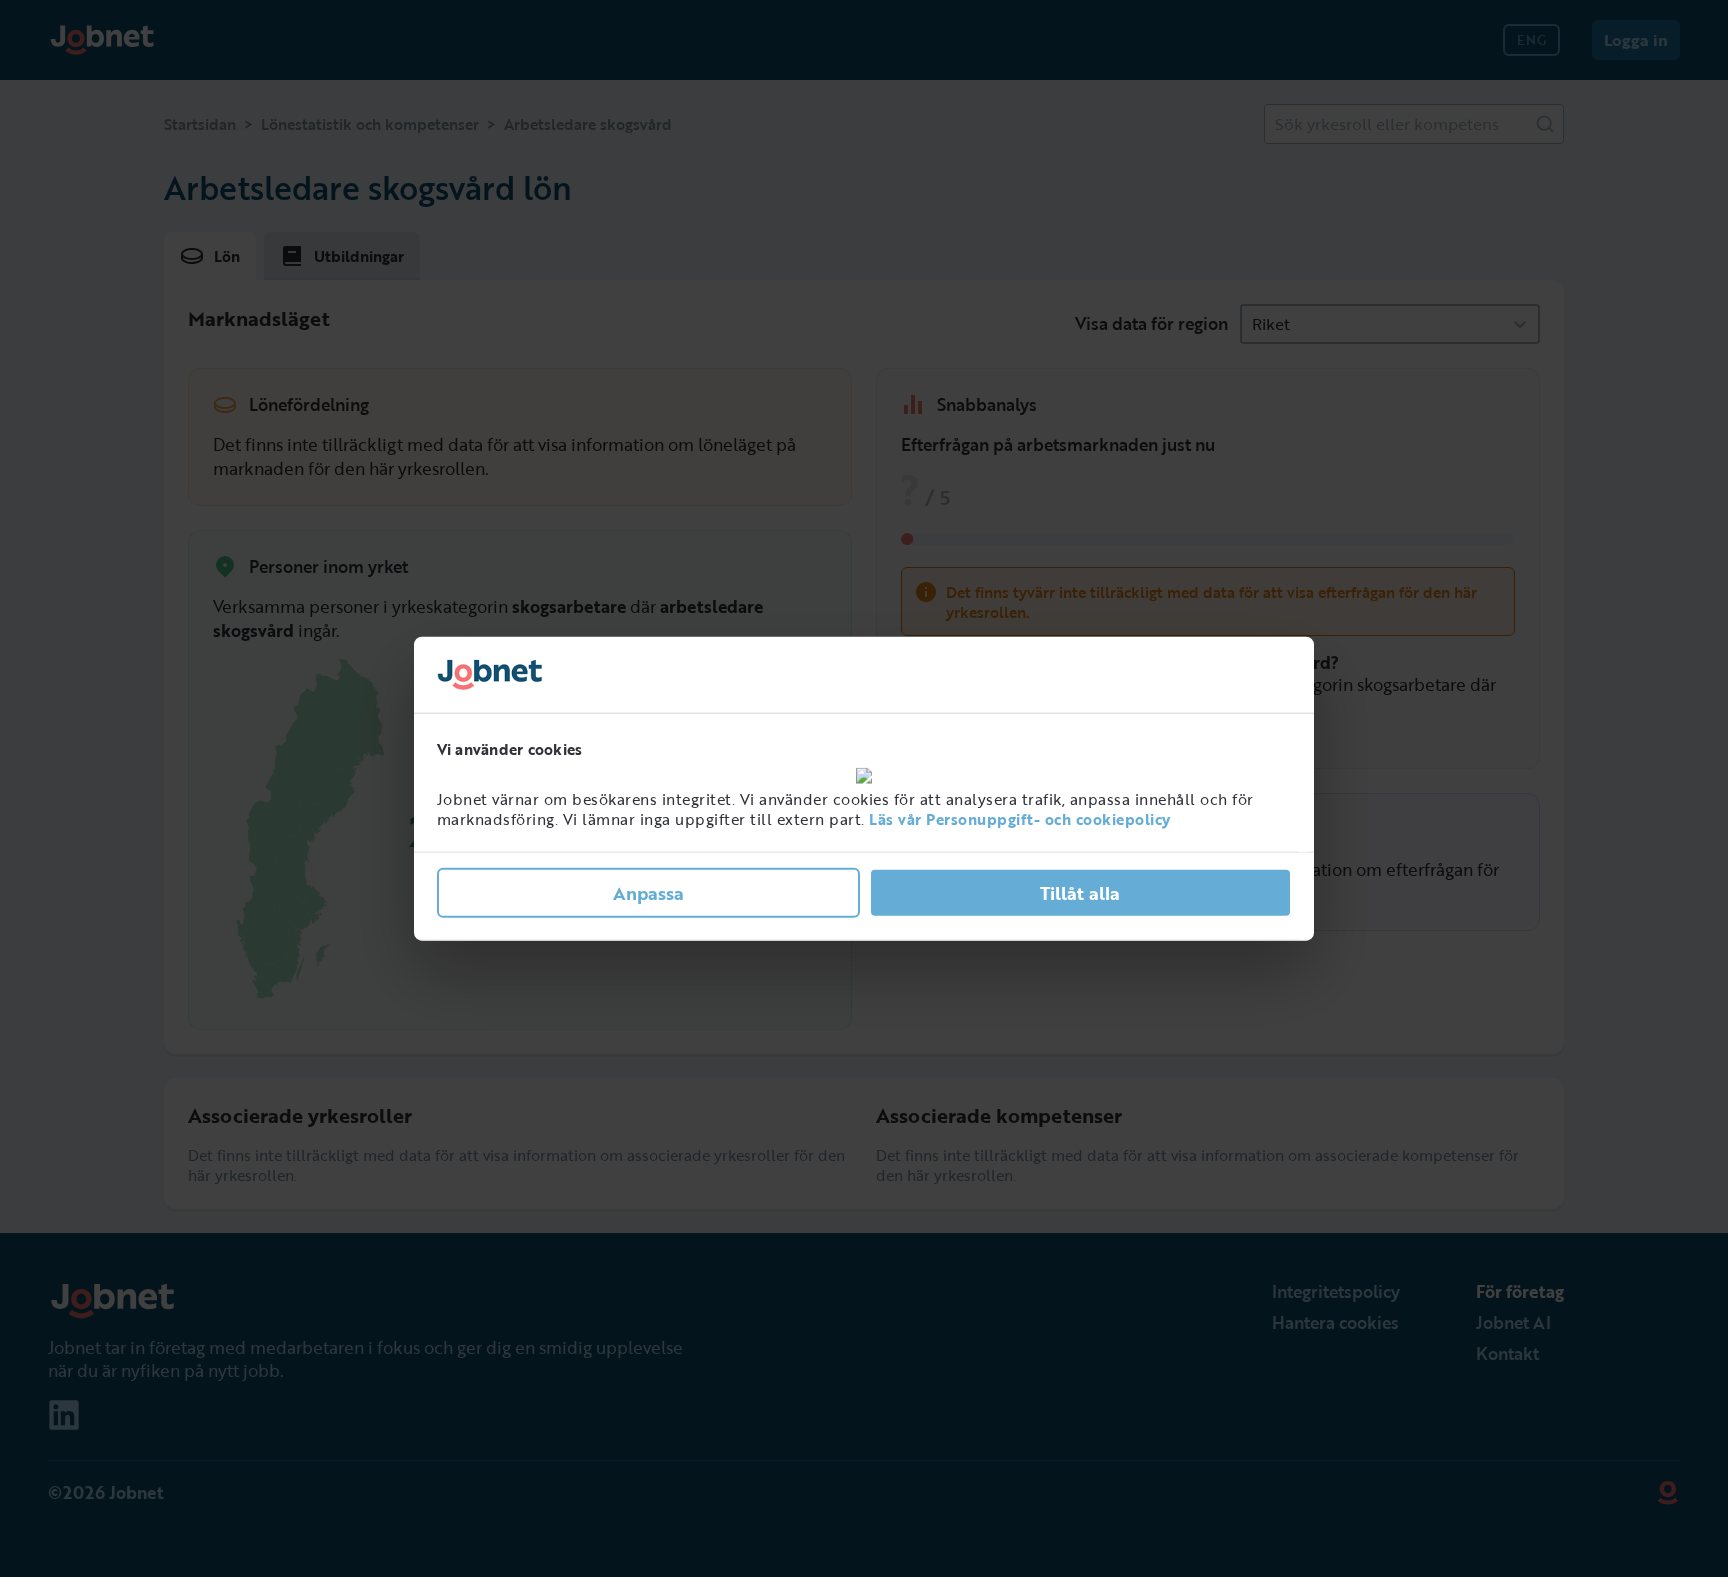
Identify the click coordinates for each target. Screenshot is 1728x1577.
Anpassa (648, 892)
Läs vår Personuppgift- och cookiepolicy (1020, 819)
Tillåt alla (1080, 892)
